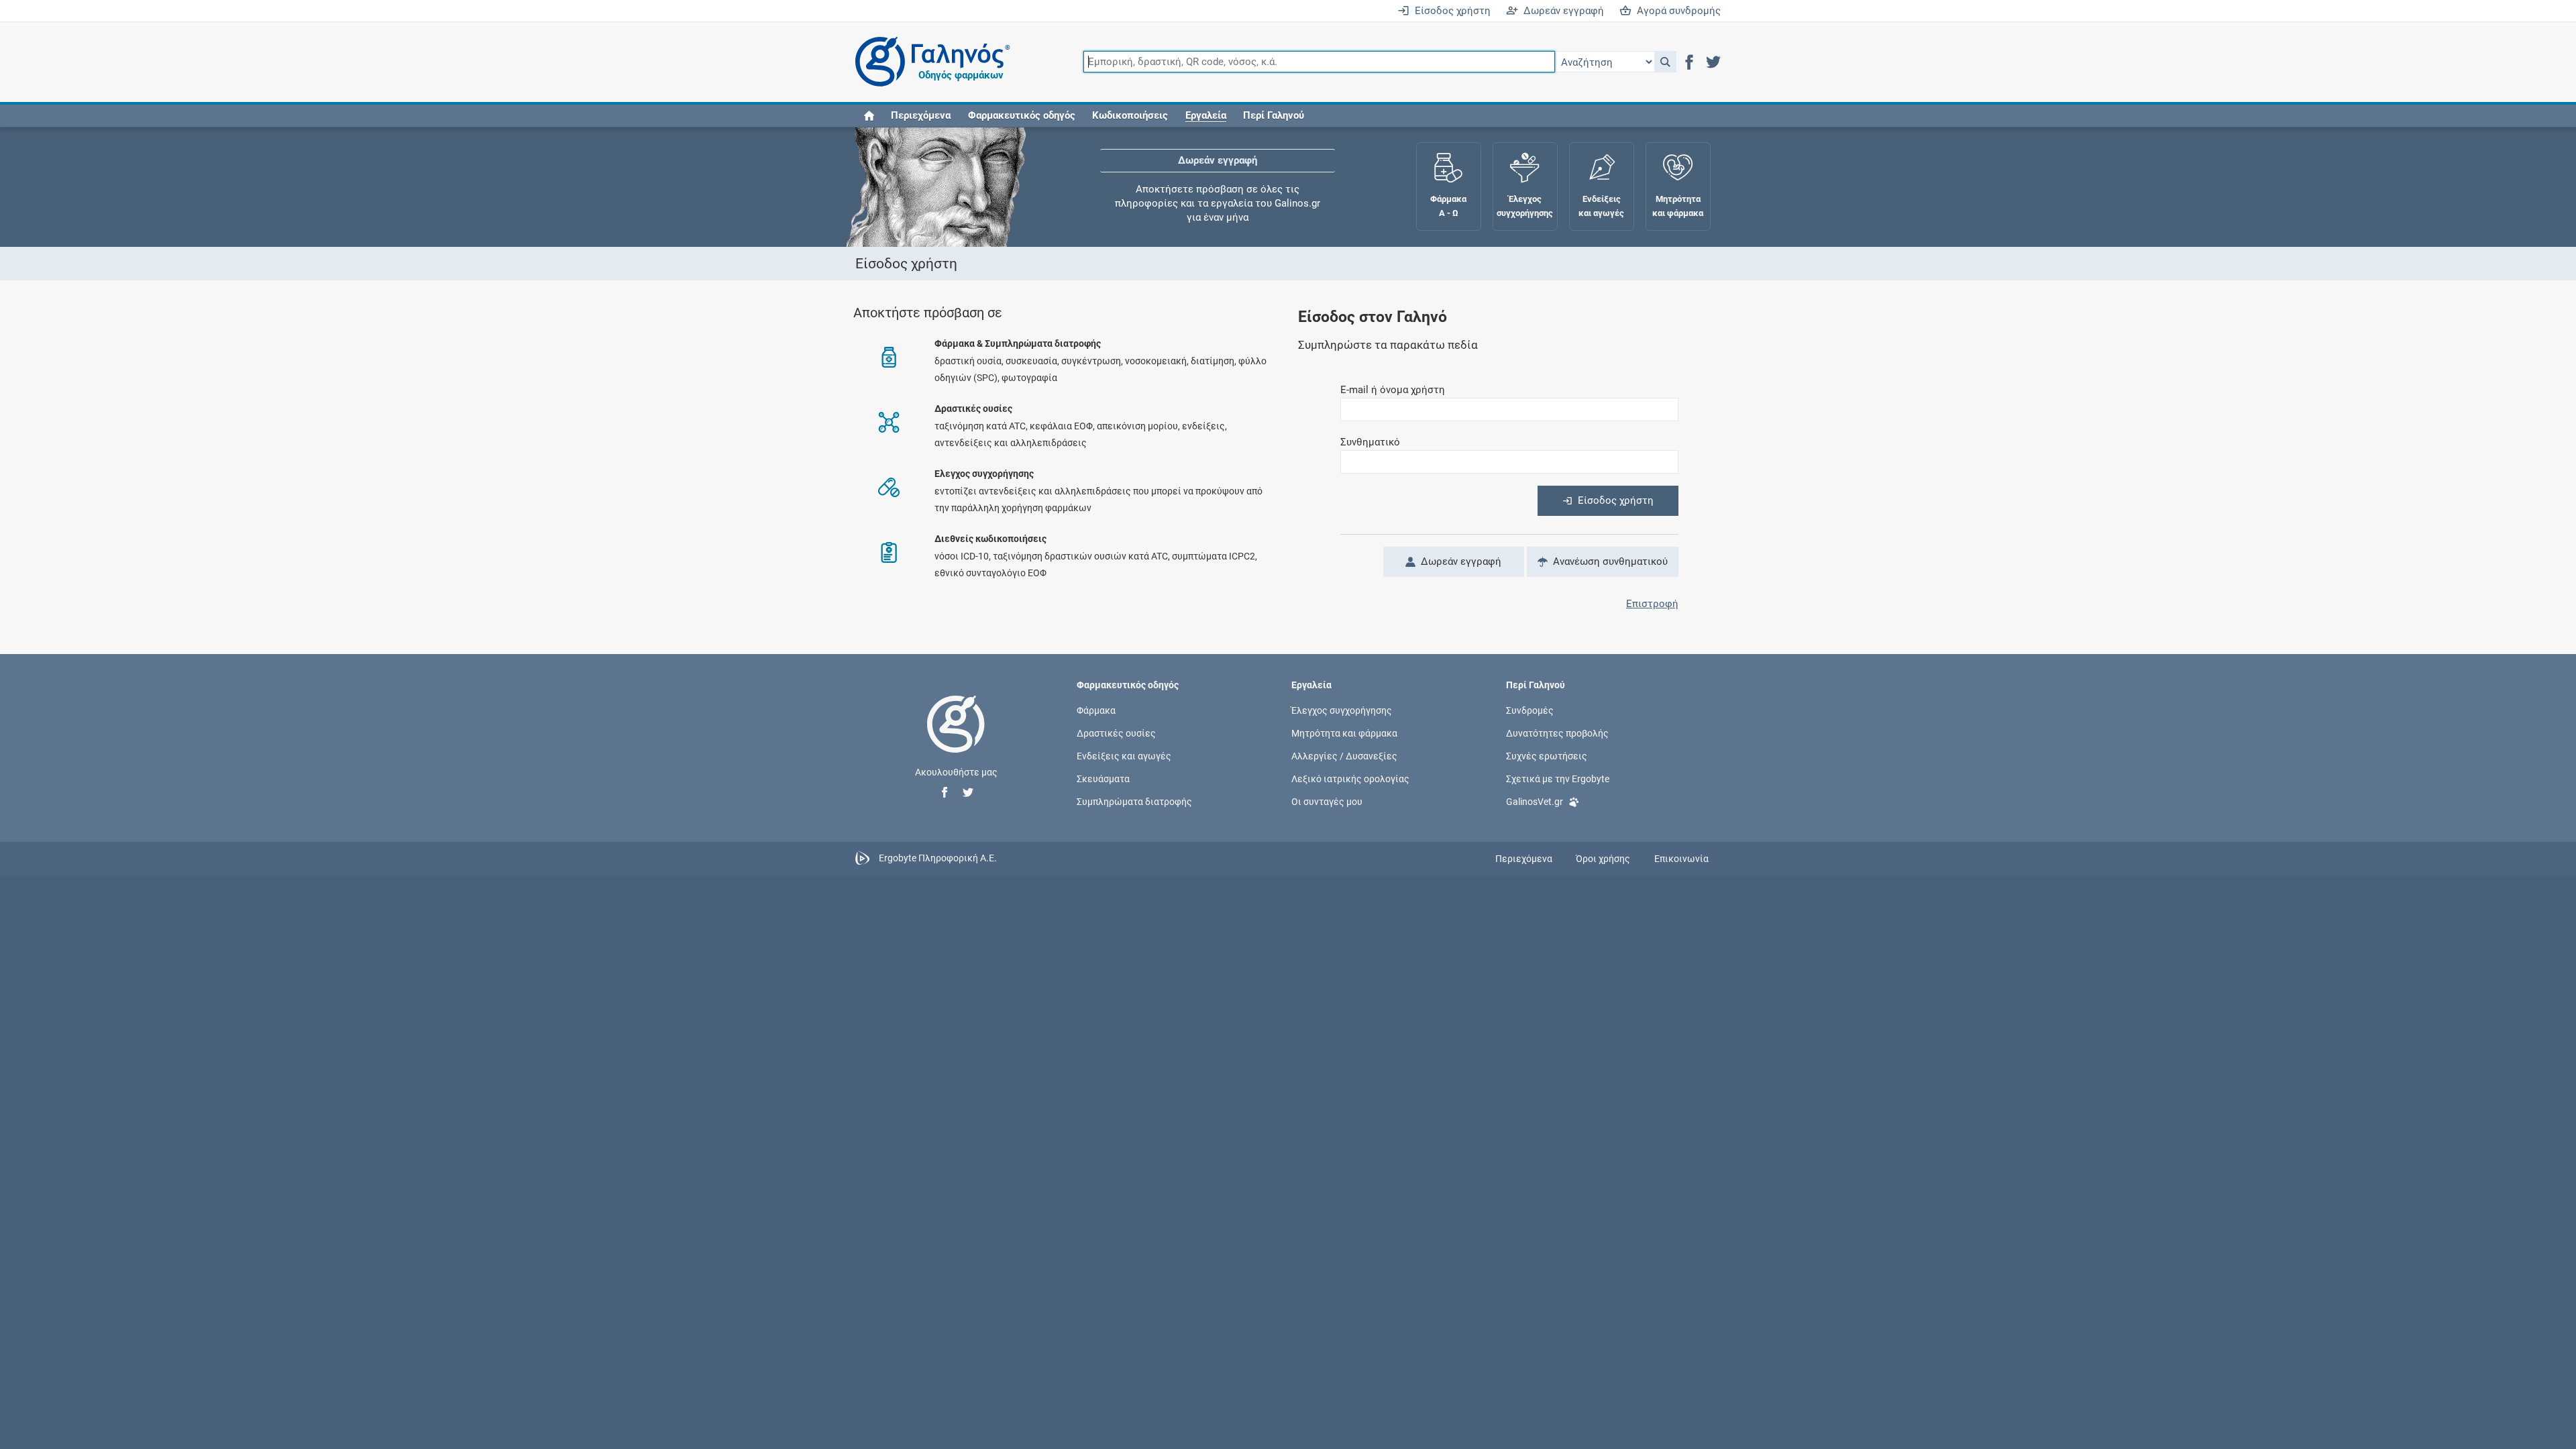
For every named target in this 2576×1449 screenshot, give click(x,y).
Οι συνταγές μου (1327, 802)
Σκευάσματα (1103, 779)
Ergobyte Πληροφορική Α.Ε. (938, 858)
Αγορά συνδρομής (1676, 11)
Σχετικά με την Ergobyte (1558, 779)
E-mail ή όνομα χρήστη (1393, 390)
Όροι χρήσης (1603, 859)
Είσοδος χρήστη (1450, 11)
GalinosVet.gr (1535, 802)
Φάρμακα (1096, 710)
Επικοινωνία (1681, 859)
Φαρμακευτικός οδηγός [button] (1022, 115)
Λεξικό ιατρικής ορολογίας (1350, 779)
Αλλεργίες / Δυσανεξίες (1344, 756)
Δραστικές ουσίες (1116, 733)
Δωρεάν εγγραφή (1561, 11)
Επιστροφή (1652, 604)
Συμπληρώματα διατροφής (1134, 802)
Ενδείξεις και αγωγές (1124, 756)
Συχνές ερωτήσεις (1547, 756)
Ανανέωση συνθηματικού (1608, 561)
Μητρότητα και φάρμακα (1344, 733)
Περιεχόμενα (921, 115)
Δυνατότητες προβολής (1557, 733)
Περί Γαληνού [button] (1274, 115)
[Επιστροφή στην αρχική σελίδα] (956, 738)
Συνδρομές (1530, 710)
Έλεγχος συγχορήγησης (1218, 194)
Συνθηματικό (1370, 442)
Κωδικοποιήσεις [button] (1130, 115)
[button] (1665, 62)
